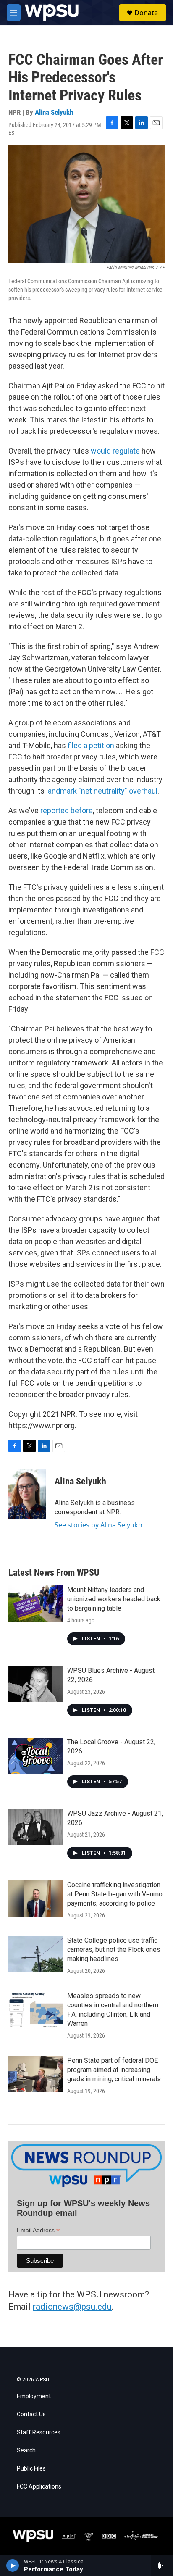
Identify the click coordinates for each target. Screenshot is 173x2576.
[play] (13, 2565)
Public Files (31, 2469)
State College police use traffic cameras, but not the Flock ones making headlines (114, 1950)
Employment (34, 2396)
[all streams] (162, 2565)
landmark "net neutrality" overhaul (102, 791)
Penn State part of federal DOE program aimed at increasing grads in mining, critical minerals (114, 2070)
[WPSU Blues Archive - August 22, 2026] (36, 1684)
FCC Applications (39, 2487)
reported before (67, 811)
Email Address (38, 2230)
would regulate (115, 451)
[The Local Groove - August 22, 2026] (36, 1756)
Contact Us (31, 2414)
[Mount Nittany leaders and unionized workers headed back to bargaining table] (36, 1603)
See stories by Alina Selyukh (98, 1525)
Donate (146, 13)
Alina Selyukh (54, 112)
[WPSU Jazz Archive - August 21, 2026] (36, 1827)
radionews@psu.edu (72, 2307)
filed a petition (91, 745)
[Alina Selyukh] (27, 1494)
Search (26, 2451)
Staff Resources (39, 2432)
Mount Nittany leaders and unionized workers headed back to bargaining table (114, 1599)
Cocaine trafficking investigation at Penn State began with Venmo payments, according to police (115, 1894)
